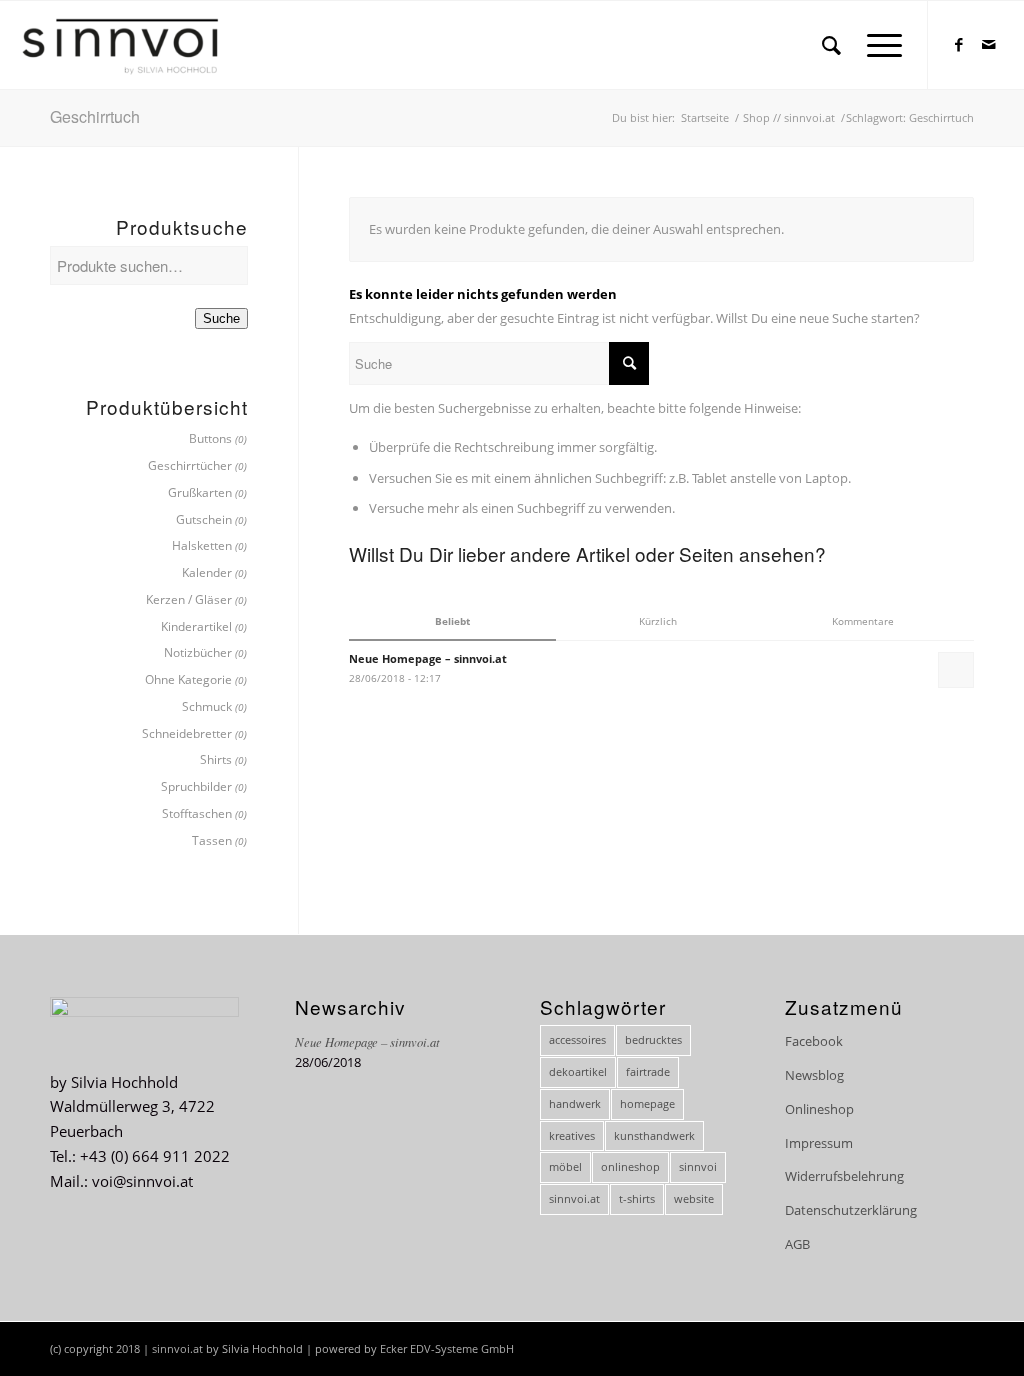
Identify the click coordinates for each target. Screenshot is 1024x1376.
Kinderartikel (196, 626)
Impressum (819, 1143)
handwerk (575, 1103)
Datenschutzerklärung (851, 1210)
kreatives (572, 1135)
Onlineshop (819, 1109)
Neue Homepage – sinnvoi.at (367, 1041)
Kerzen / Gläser (189, 599)
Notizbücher (198, 652)
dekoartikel (578, 1071)
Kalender (207, 572)
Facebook (814, 1041)
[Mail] (989, 44)
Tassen (212, 840)
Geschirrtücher (190, 465)
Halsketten (202, 545)
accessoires (577, 1039)
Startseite (705, 117)
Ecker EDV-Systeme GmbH (447, 1348)
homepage (647, 1103)
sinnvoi (698, 1166)
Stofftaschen (197, 813)
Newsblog (814, 1075)
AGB (797, 1244)
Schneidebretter (187, 733)
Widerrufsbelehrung (844, 1176)
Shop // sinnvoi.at (789, 117)
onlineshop (630, 1166)
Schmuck (207, 706)
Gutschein (204, 519)
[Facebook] (959, 44)
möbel (565, 1166)
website (694, 1198)
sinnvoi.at (574, 1198)
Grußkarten (200, 492)
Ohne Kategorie (188, 679)
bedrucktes (653, 1039)
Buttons (210, 438)
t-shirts (637, 1198)
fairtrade (648, 1071)
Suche (221, 318)
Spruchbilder (196, 786)
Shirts (216, 759)
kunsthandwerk (654, 1135)
